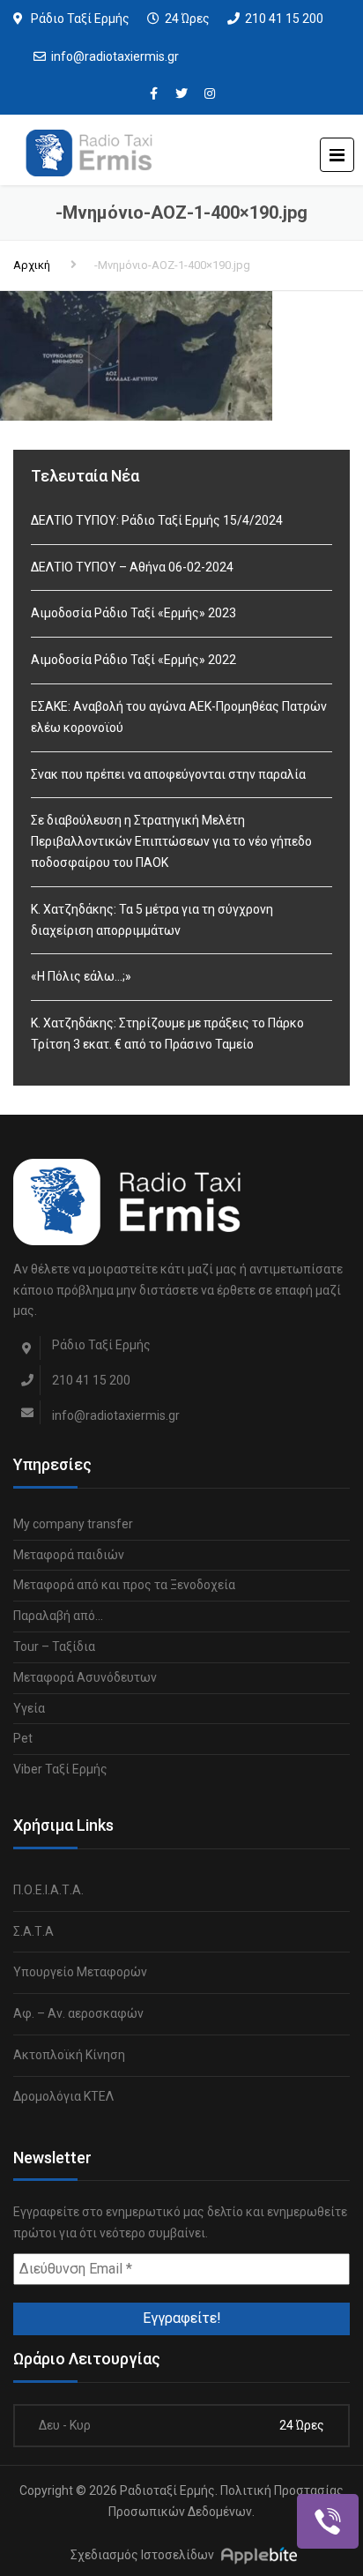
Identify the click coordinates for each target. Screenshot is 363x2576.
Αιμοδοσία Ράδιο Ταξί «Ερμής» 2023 (133, 613)
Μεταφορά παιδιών (69, 1555)
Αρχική (32, 265)
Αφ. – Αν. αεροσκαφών (78, 2013)
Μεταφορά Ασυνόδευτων (85, 1677)
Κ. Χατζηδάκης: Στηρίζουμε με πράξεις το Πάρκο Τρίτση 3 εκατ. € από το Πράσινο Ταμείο (167, 1034)
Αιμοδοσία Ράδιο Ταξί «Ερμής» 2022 (133, 660)
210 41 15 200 (284, 19)
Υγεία (29, 1708)
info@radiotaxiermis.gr (115, 56)
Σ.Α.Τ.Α (33, 1931)
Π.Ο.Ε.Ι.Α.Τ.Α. (48, 1890)
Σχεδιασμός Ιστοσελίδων (142, 2555)
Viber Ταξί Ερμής (60, 1769)
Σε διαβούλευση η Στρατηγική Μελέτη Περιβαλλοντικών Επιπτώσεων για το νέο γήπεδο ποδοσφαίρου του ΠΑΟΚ (171, 841)
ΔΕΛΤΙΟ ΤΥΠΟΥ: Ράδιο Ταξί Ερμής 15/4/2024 (157, 520)
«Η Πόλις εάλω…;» (81, 976)
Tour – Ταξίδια (54, 1646)
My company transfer (73, 1524)
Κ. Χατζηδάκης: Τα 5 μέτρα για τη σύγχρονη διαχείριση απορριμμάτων (152, 920)
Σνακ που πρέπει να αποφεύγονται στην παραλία (168, 774)
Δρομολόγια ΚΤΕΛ (63, 2096)
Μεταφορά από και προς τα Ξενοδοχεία (124, 1585)
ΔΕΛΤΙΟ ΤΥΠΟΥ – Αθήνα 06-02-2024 (132, 567)
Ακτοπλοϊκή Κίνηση (69, 2055)
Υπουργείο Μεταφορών (80, 1972)
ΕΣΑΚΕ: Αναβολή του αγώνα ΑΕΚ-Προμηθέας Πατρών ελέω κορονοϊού (179, 717)
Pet (23, 1738)
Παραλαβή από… (58, 1616)
